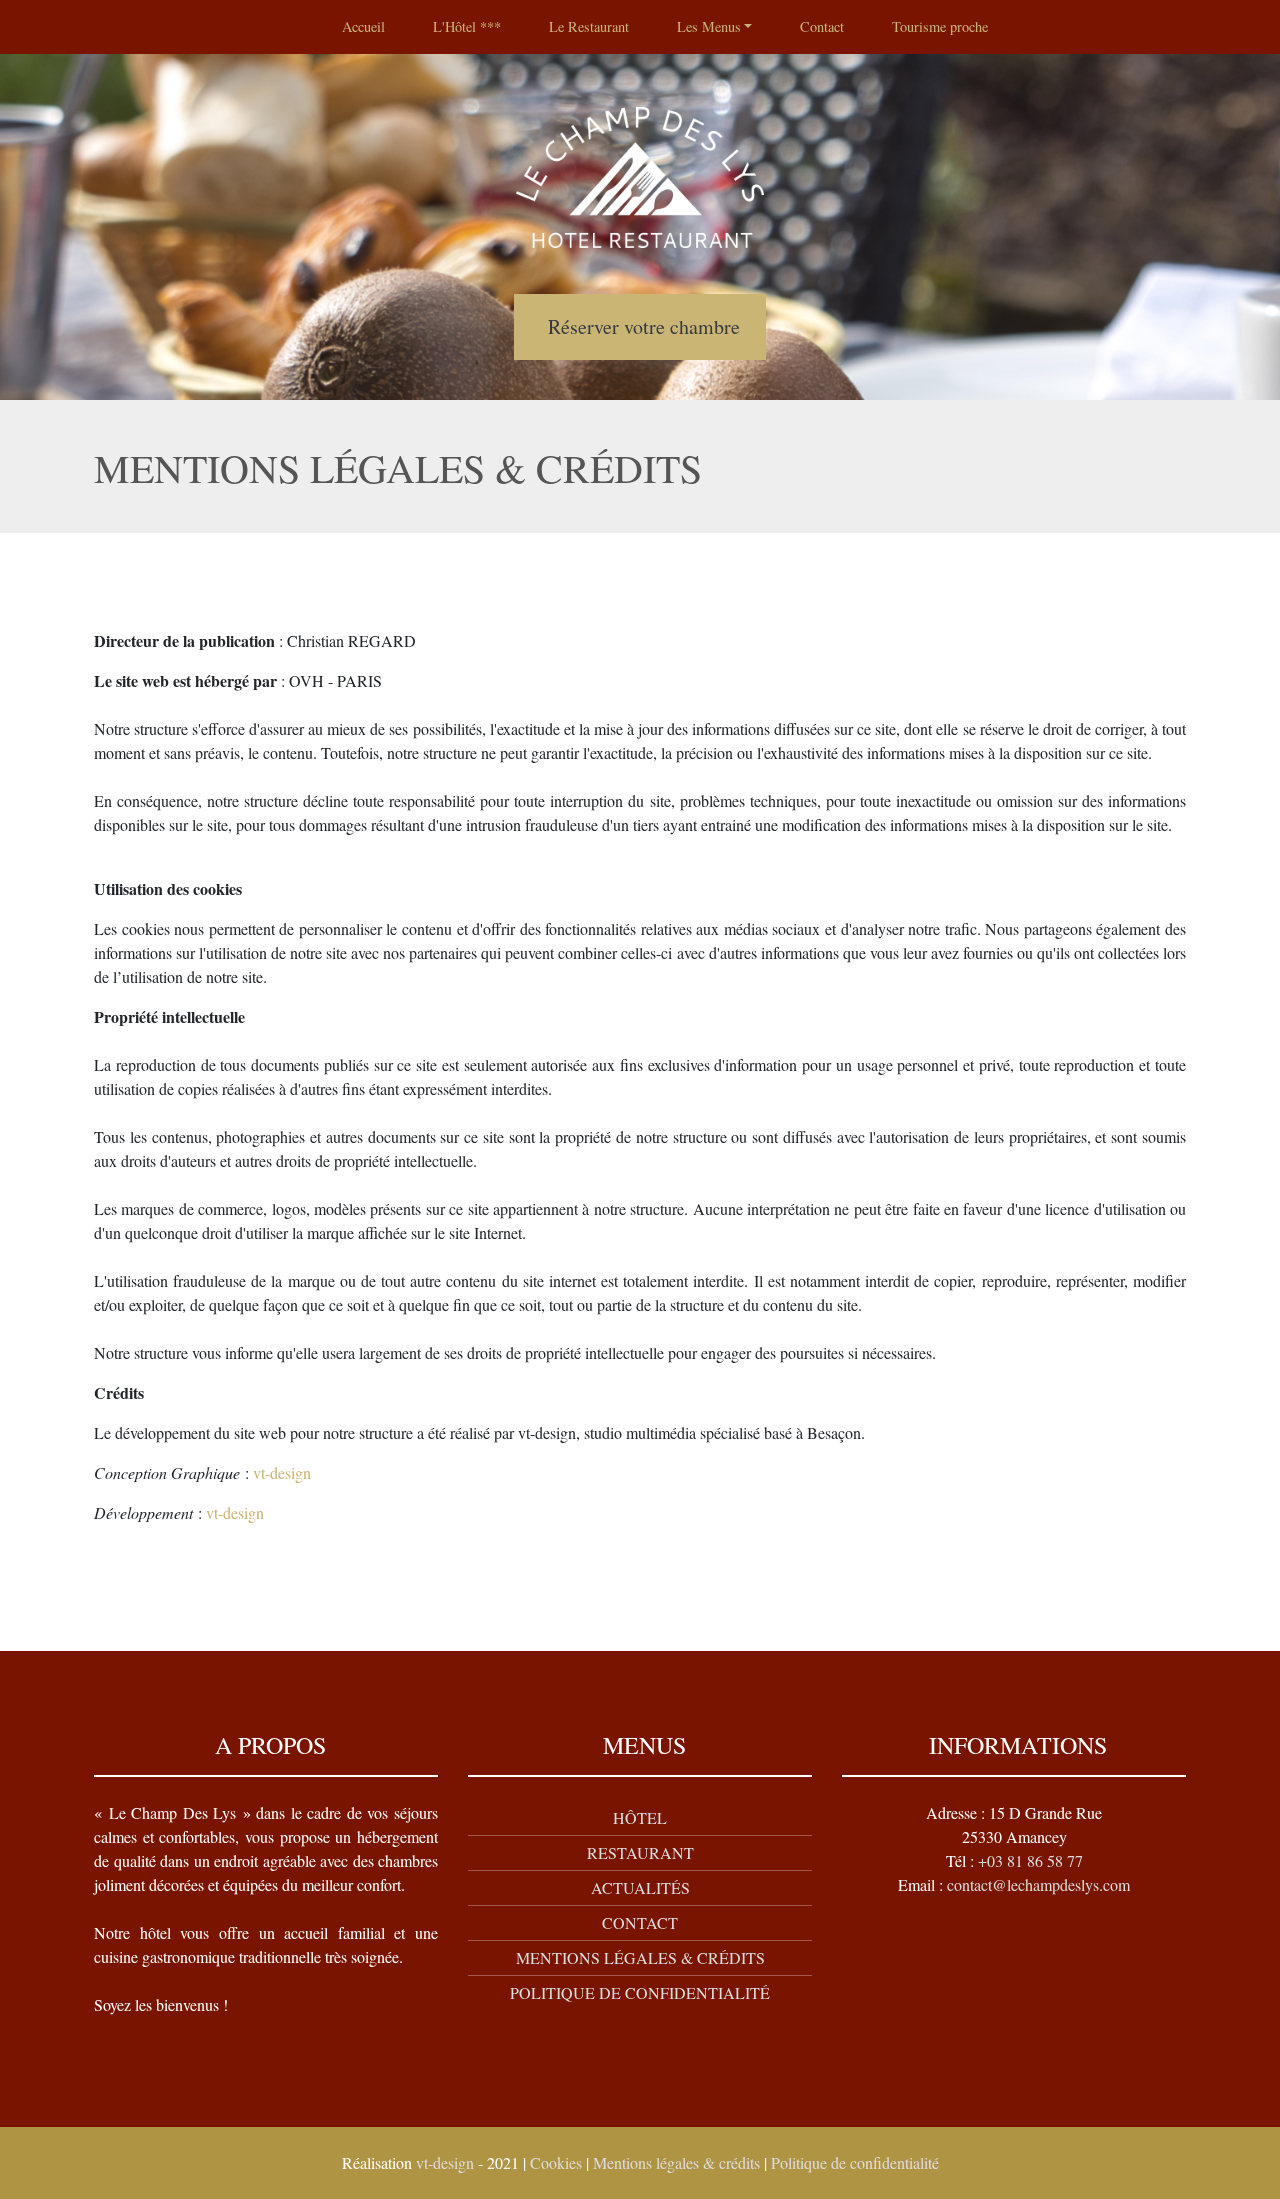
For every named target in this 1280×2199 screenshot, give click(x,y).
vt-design (282, 1472)
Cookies (556, 2162)
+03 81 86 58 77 (1030, 1860)
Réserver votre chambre (644, 326)
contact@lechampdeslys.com (1038, 1884)
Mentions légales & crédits (676, 2162)
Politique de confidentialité (855, 2162)
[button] (715, 27)
